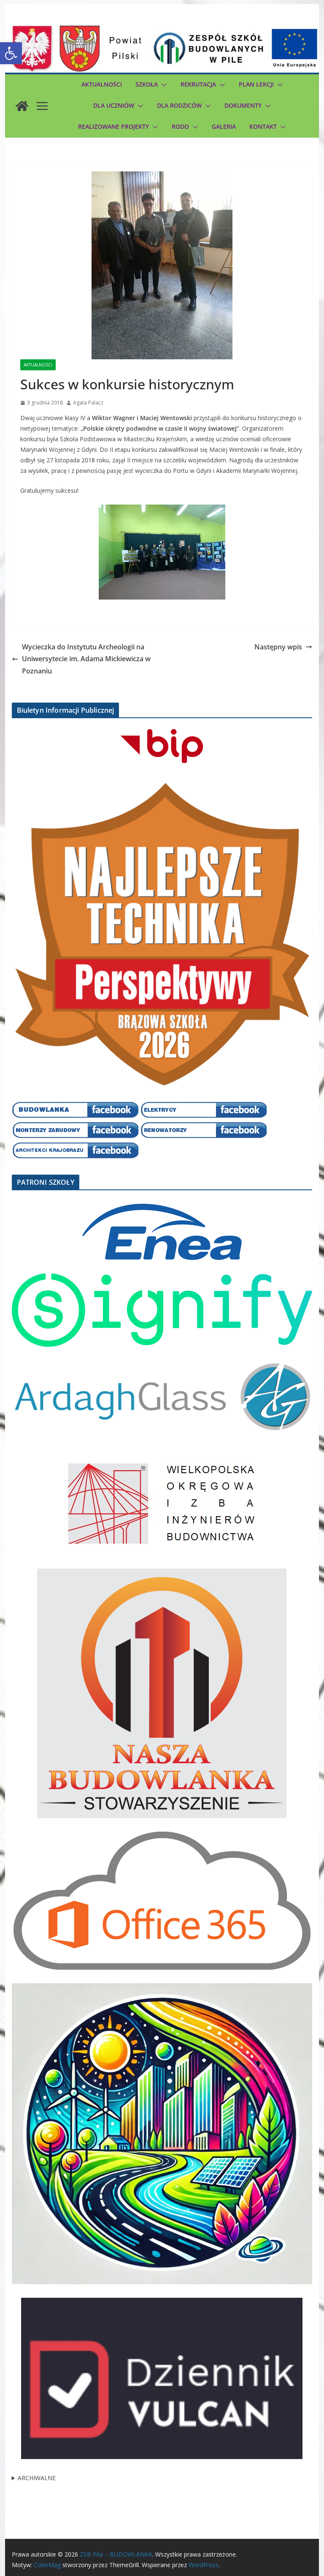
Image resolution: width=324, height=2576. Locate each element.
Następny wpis (278, 647)
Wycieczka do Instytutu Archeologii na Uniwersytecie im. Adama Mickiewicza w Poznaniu (86, 659)
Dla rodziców (179, 105)
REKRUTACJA (198, 84)
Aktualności (102, 84)
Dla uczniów (114, 105)
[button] (11, 53)
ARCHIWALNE (37, 2478)
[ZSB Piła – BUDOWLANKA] (22, 106)
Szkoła (147, 84)
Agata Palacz (88, 403)
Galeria (224, 126)
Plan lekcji (256, 84)
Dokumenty (243, 105)
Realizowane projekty (113, 126)
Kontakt (263, 126)
